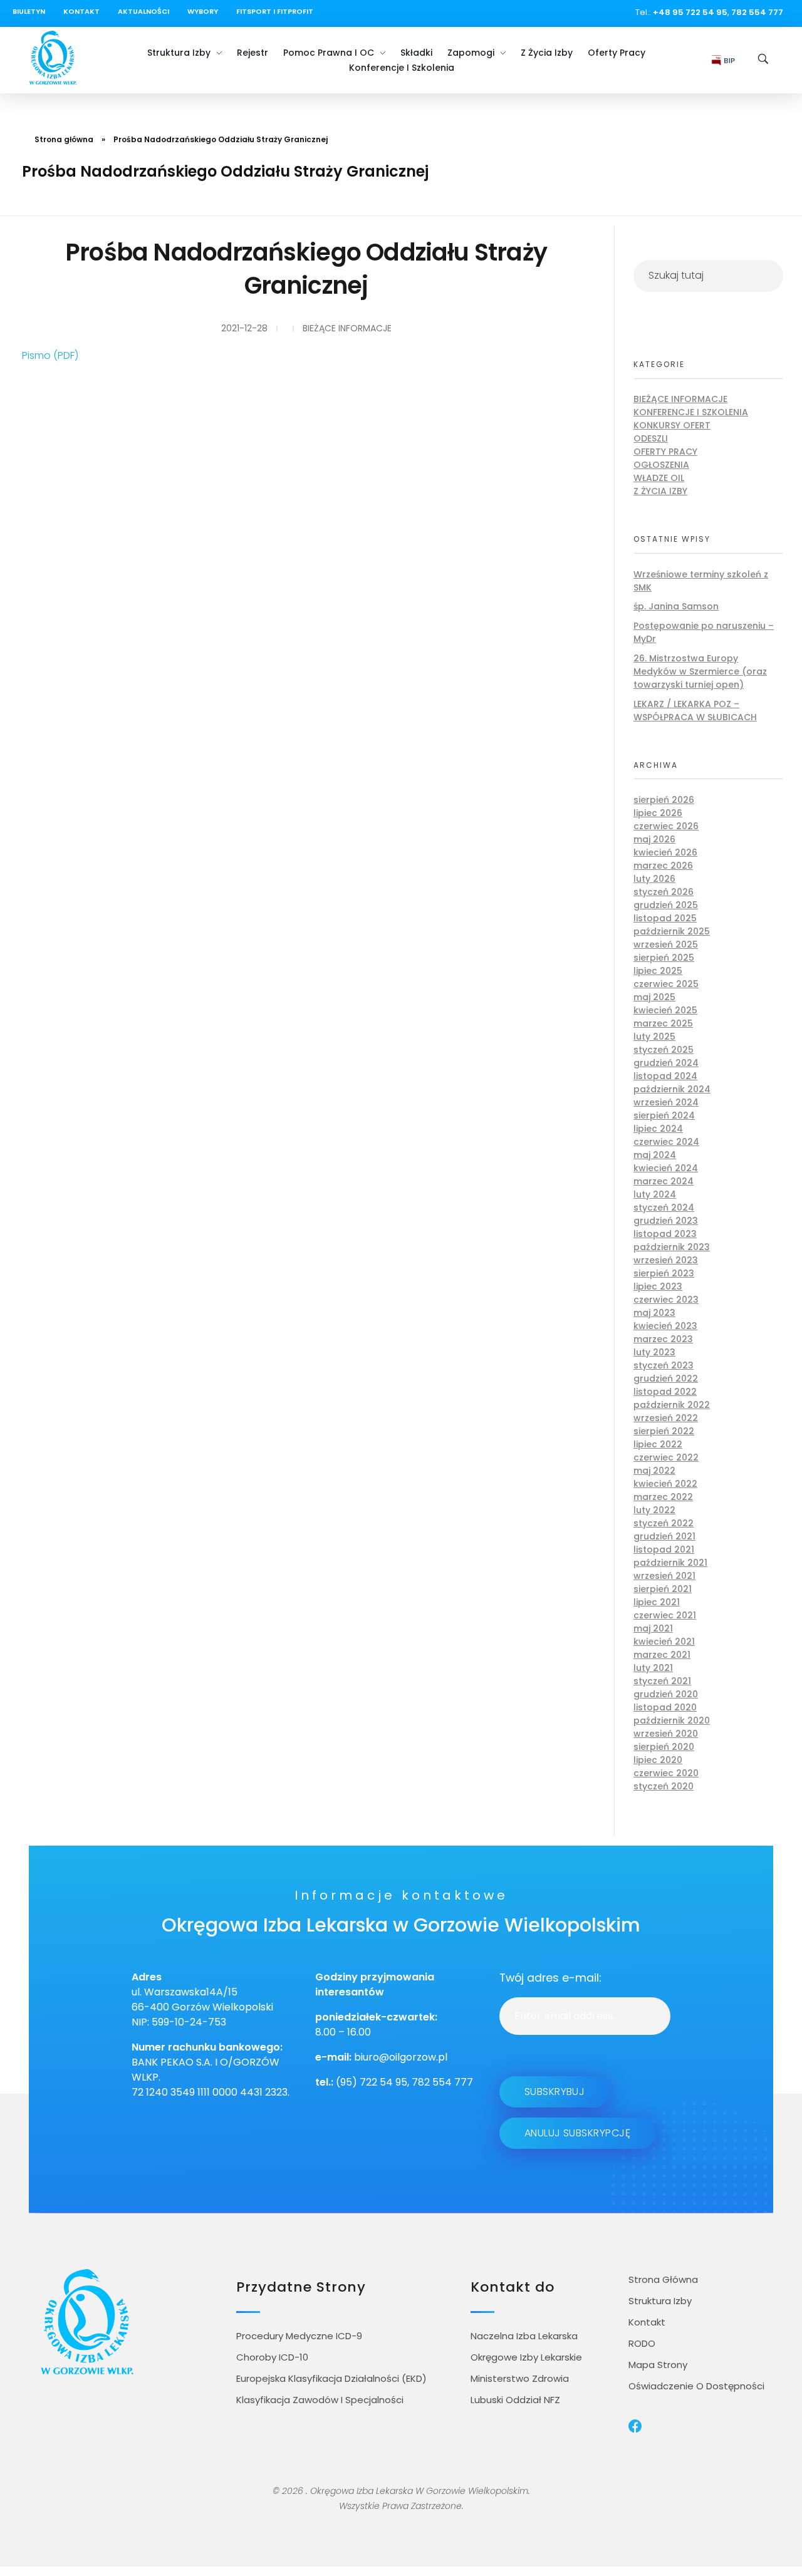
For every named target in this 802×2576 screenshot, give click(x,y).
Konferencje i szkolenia (691, 412)
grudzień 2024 (666, 1063)
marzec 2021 (662, 1655)
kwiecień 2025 (665, 1010)
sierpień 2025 (664, 958)
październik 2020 (672, 1720)
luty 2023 (654, 1352)
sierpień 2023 (664, 1273)
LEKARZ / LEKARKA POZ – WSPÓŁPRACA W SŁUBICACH (695, 711)
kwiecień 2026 (665, 852)
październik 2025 (672, 931)
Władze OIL (659, 478)
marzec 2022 (663, 1497)
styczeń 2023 (664, 1365)
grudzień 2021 (664, 1536)
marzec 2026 (663, 866)
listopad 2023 (665, 1234)
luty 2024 (655, 1194)
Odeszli (651, 438)
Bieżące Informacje (347, 328)
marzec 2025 (663, 1023)
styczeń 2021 (662, 1681)
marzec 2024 (664, 1181)
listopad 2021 (664, 1549)
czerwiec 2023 (666, 1300)
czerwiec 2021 (665, 1615)
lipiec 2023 (658, 1286)
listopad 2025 (665, 918)
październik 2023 (672, 1247)
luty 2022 (654, 1510)
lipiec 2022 (658, 1444)
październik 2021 (670, 1563)
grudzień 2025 (666, 905)
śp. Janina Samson (676, 606)
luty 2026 (654, 879)
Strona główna (64, 139)
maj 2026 (654, 839)
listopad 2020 (665, 1707)
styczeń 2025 (664, 1050)
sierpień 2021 (663, 1589)
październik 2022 (672, 1405)
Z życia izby (660, 491)
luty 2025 (654, 1037)
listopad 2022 (665, 1392)
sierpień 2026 (664, 800)
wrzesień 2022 (666, 1418)
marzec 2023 (663, 1339)
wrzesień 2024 (666, 1102)
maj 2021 (653, 1628)
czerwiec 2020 (666, 1773)
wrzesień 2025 (666, 944)
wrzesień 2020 (666, 1734)
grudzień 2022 (666, 1379)
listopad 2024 (665, 1076)
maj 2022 (654, 1471)
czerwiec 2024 (666, 1142)
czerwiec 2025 (666, 984)
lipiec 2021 (657, 1602)
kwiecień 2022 (665, 1484)
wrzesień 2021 (664, 1576)
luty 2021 (653, 1668)
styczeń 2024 (664, 1208)
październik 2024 (672, 1089)
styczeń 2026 (664, 892)
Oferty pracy (665, 452)
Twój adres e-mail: (550, 1978)
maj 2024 (655, 1155)
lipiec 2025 (658, 971)
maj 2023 (654, 1313)
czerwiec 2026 (666, 826)
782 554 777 (757, 12)
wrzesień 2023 (666, 1260)
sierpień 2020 (664, 1747)
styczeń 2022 (664, 1523)
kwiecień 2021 (664, 1642)
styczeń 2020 (664, 1786)
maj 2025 (654, 997)
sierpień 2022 (664, 1431)
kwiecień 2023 (665, 1326)
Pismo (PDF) (50, 355)
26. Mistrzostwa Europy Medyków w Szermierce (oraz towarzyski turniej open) (700, 671)
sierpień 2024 (664, 1115)
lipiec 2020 (658, 1760)
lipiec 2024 (658, 1129)
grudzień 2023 (666, 1221)
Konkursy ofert (672, 425)
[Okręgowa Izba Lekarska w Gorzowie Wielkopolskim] (53, 58)
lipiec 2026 (658, 813)
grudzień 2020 (666, 1694)
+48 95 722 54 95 (690, 12)
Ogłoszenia (661, 465)
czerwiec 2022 (666, 1457)
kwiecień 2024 (666, 1168)
